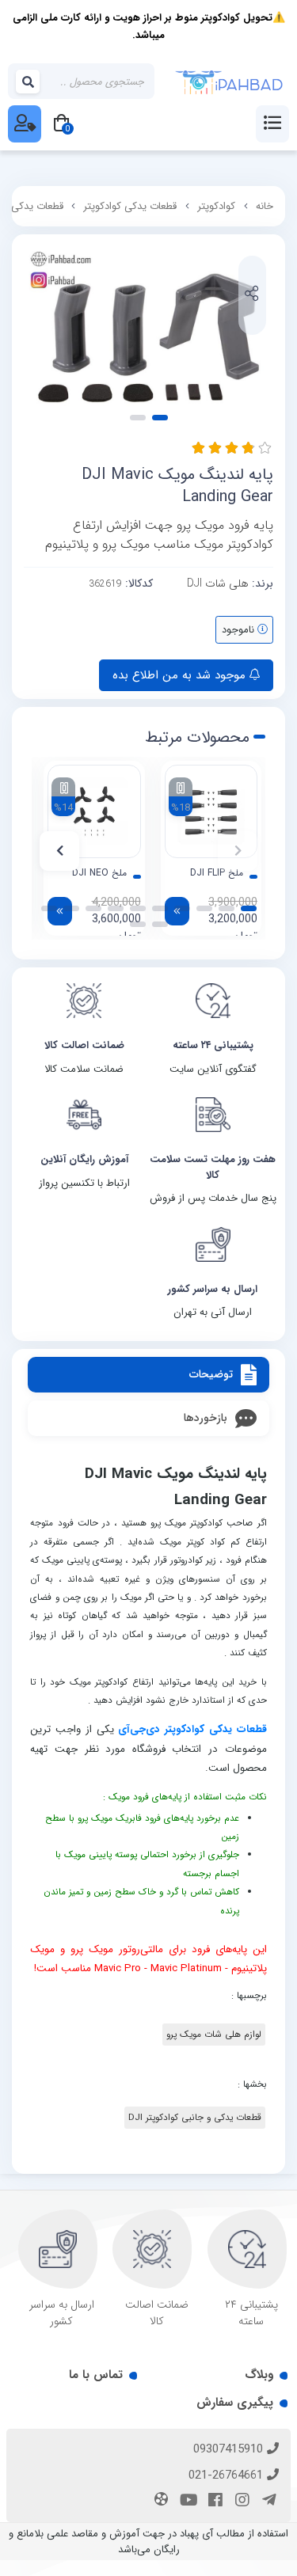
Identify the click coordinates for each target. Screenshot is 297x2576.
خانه (265, 206)
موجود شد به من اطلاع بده (181, 675)
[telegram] (267, 2502)
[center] (29, 82)
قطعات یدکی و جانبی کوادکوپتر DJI (195, 2118)
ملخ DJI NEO (99, 873)
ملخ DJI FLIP (217, 873)
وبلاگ (259, 2375)
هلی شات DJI (218, 583)
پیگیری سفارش (235, 2403)
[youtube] (186, 2502)
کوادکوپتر (216, 206)
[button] (238, 851)
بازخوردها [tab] (206, 1418)
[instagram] (240, 2502)
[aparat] (159, 2501)
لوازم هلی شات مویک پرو (214, 2035)
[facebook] (213, 2502)
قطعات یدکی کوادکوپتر (130, 206)
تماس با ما (96, 2375)
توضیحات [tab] (211, 1374)
